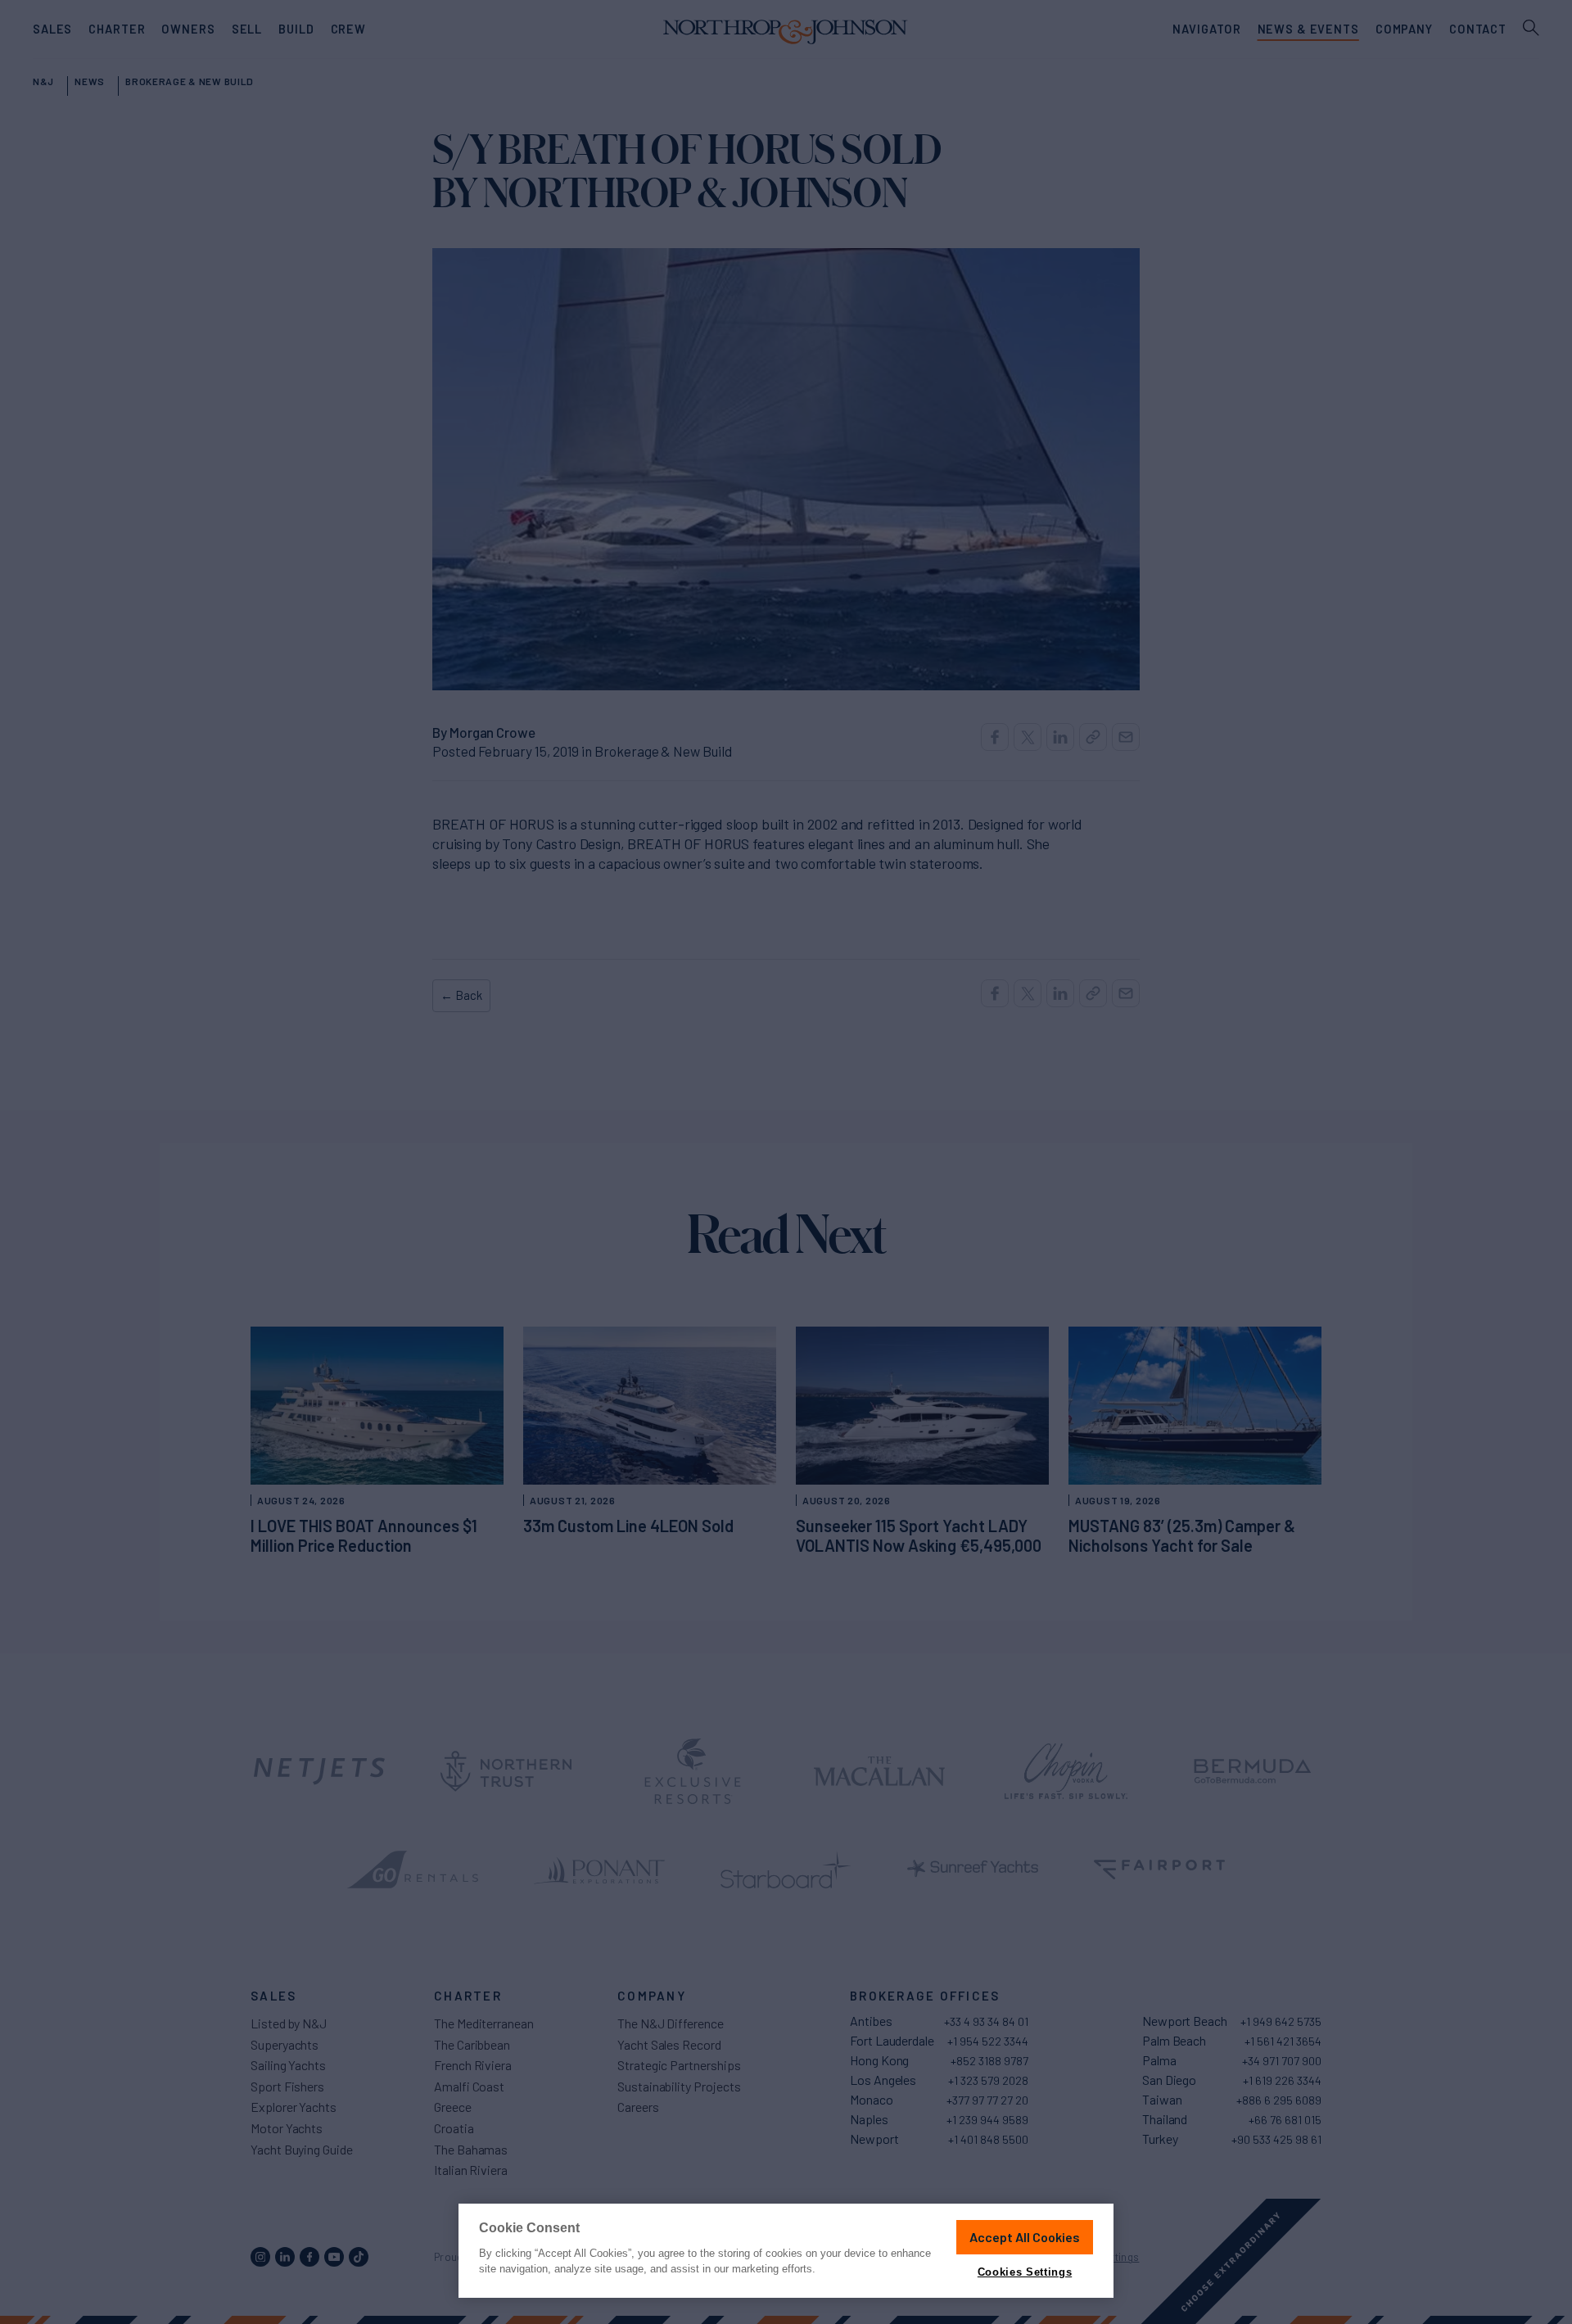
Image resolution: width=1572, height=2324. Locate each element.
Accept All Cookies (1025, 2237)
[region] (786, 2251)
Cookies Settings (1025, 2272)
